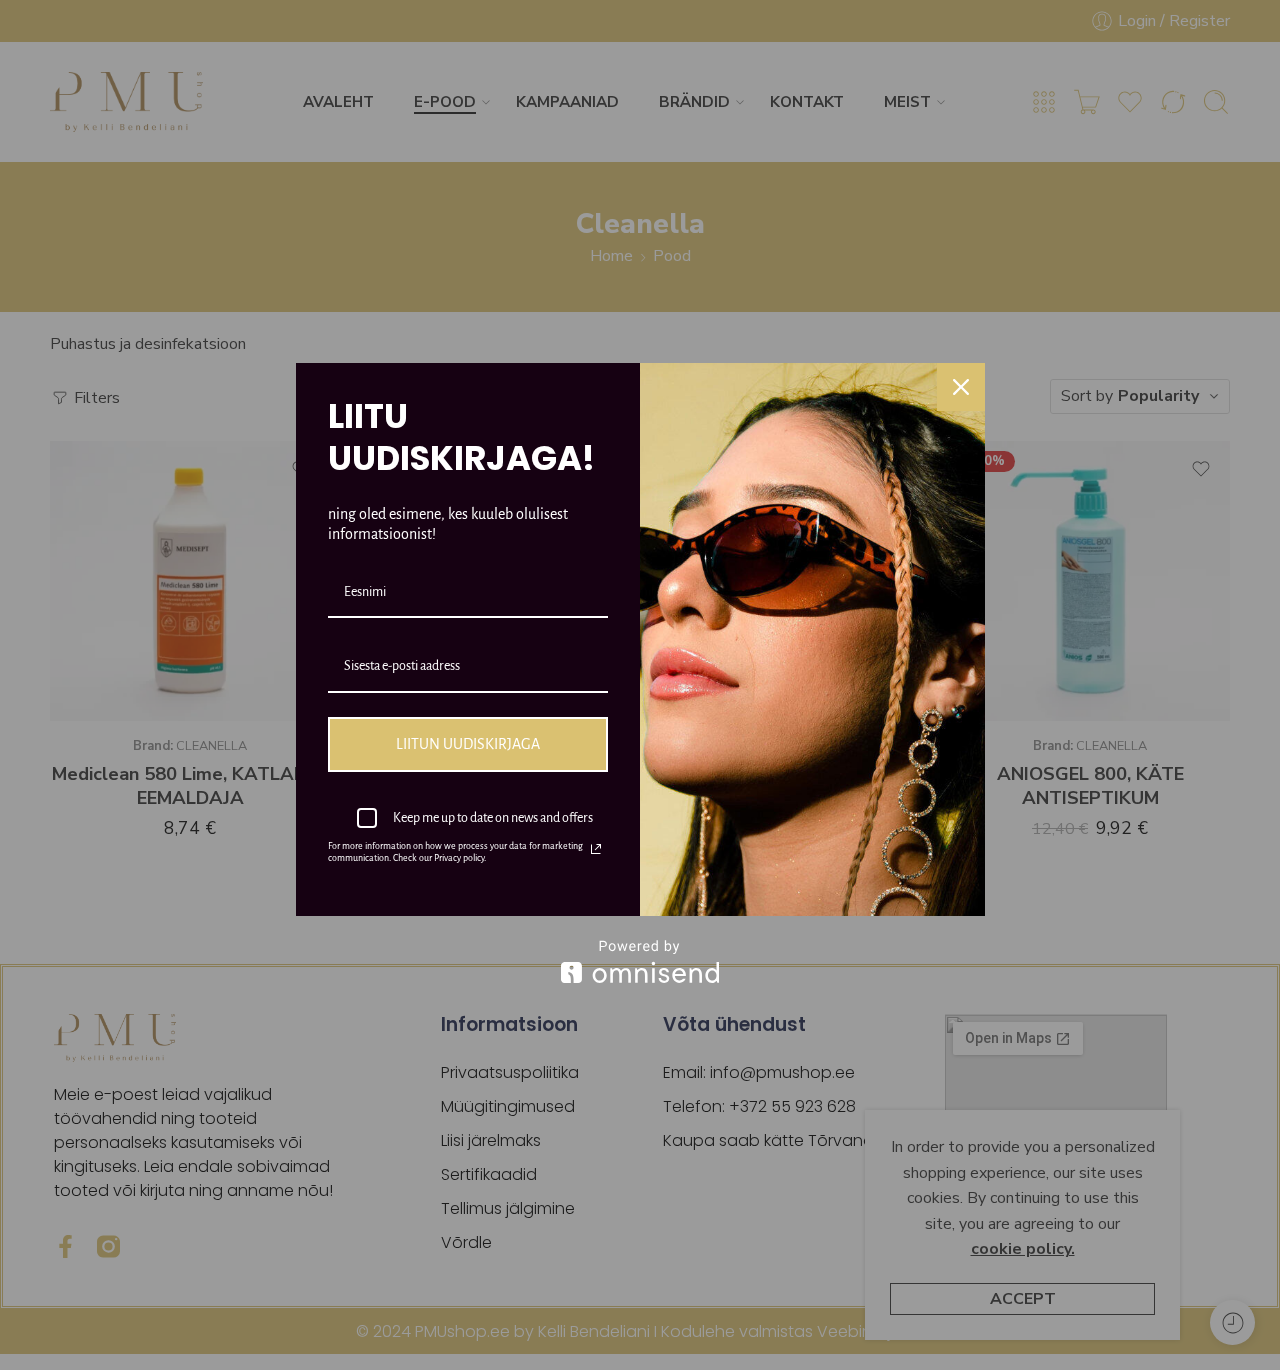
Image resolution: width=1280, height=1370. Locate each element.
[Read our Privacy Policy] (596, 849)
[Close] (961, 387)
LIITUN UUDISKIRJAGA (468, 744)
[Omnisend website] (640, 961)
